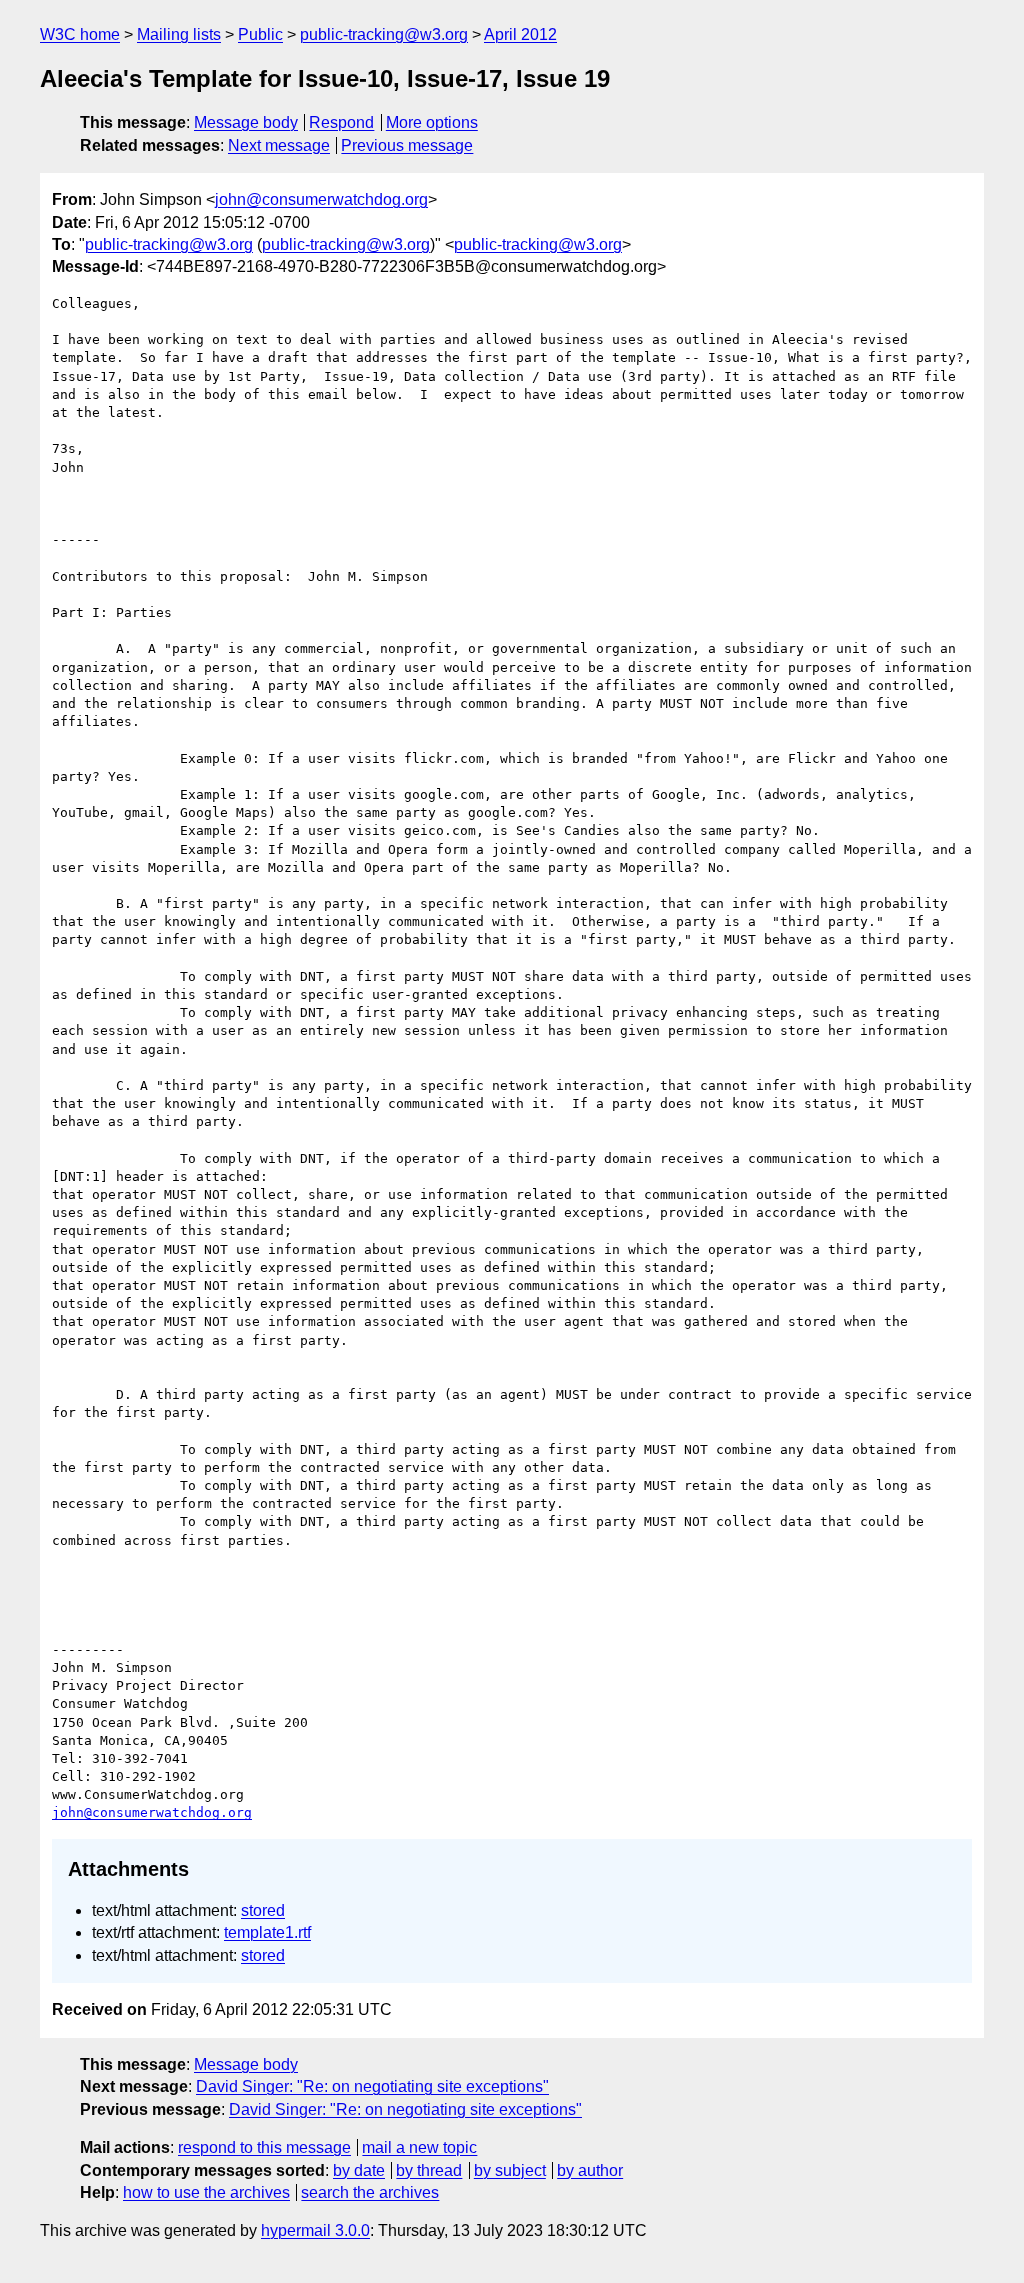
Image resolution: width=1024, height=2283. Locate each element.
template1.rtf (267, 1932)
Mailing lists (179, 34)
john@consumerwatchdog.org (321, 199)
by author (590, 2170)
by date (359, 2170)
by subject (510, 2170)
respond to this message (264, 2147)
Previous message (407, 145)
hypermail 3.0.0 (315, 2230)
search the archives (370, 2192)
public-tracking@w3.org (384, 34)
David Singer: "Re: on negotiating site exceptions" (372, 2086)
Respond (341, 122)
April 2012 (520, 34)
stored (263, 1910)
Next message (279, 145)
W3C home (80, 34)
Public (260, 34)
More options (432, 122)
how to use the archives (206, 2192)
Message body (246, 122)
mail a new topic (419, 2147)
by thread (429, 2170)
